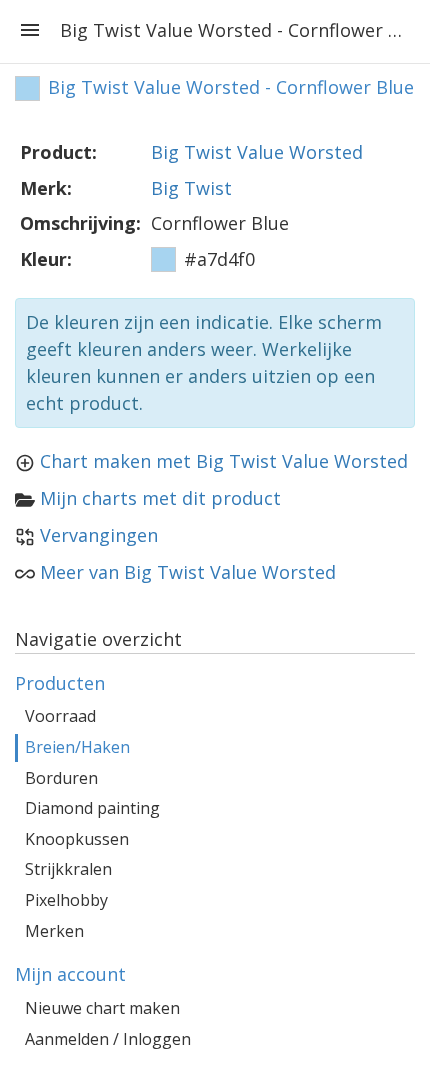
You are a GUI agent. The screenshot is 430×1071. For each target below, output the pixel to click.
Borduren (61, 778)
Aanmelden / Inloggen (108, 1039)
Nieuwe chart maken (102, 1008)
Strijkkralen (68, 869)
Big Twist (191, 188)
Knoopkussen (77, 839)
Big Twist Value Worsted (257, 152)
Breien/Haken (77, 747)
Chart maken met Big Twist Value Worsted (224, 461)
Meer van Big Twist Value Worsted (188, 572)
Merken (54, 931)
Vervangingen (99, 535)
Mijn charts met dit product (160, 498)
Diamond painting (92, 808)
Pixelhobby (66, 900)
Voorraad (60, 716)
